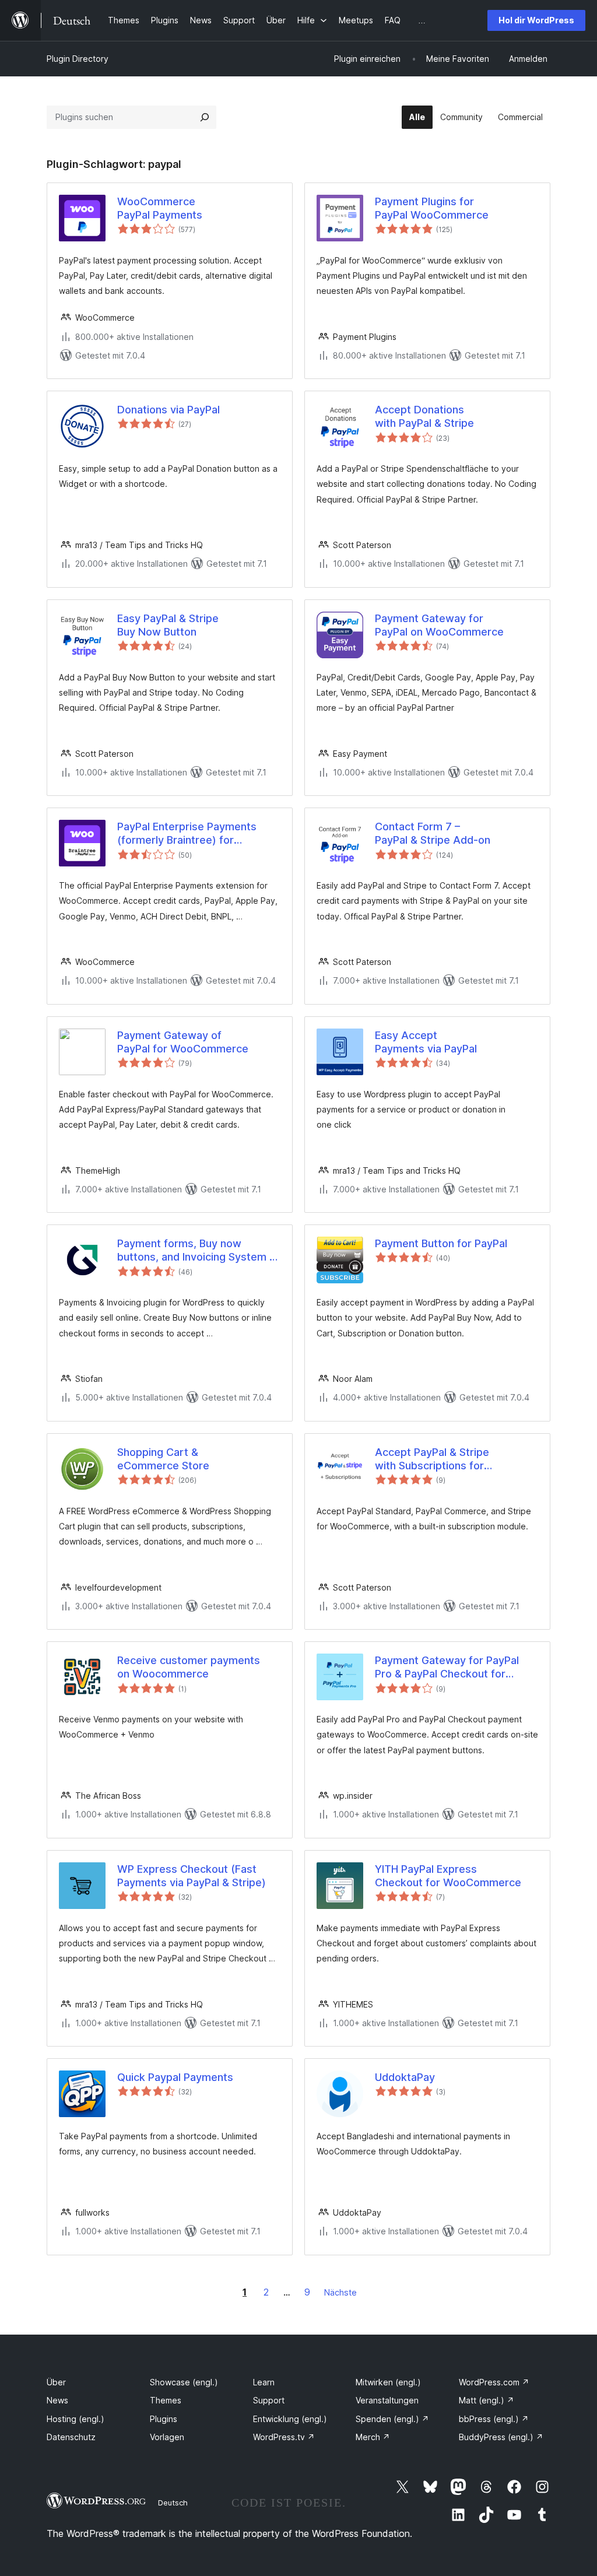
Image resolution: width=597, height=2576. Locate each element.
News (57, 2400)
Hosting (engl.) (75, 2419)
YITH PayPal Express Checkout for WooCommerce (448, 1876)
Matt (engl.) (487, 2400)
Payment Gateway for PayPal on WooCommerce (439, 625)
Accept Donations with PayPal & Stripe (424, 416)
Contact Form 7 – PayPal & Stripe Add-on (433, 833)
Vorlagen (167, 2437)
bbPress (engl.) (494, 2419)
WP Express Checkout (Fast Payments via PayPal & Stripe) (192, 1876)
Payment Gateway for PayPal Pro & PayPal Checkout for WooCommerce (447, 1668)
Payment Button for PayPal (441, 1243)
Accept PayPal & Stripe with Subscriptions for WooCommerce (432, 1459)
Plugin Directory (78, 59)
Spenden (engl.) (392, 2419)
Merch (373, 2437)
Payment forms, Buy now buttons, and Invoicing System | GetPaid (195, 1251)
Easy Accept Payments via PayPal (426, 1042)
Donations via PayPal (168, 410)
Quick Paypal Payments (175, 2077)
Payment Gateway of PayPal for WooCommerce (183, 1042)
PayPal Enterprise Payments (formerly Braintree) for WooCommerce (187, 834)
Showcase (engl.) (184, 2382)
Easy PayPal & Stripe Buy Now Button (168, 625)
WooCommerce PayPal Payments (160, 208)
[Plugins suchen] (205, 117)
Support (269, 2400)
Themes (166, 2400)
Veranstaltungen (387, 2400)
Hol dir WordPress (536, 20)
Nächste (340, 2292)
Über (56, 2382)
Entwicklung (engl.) (290, 2419)
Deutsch (173, 2503)
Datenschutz (71, 2437)
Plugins (164, 2419)
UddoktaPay (405, 2077)
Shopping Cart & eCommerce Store (163, 1459)
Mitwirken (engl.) (388, 2382)
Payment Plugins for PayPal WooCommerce (432, 208)
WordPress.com (494, 2382)
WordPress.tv (284, 2437)
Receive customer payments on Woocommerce (189, 1667)
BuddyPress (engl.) (501, 2437)
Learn (264, 2382)
